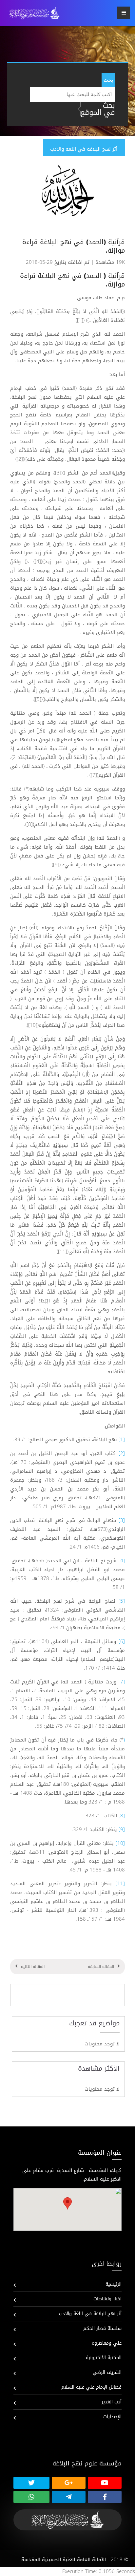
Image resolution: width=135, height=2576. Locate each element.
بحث (108, 80)
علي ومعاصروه (107, 2343)
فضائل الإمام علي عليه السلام (91, 2387)
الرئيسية (114, 2284)
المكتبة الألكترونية (104, 2358)
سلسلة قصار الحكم (102, 2328)
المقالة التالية (33, 1967)
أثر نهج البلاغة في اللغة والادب (90, 2314)
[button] (67, 2203)
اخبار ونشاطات (107, 2299)
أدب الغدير (112, 2402)
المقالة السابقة (101, 1967)
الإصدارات (112, 2417)
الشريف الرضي (107, 2372)
